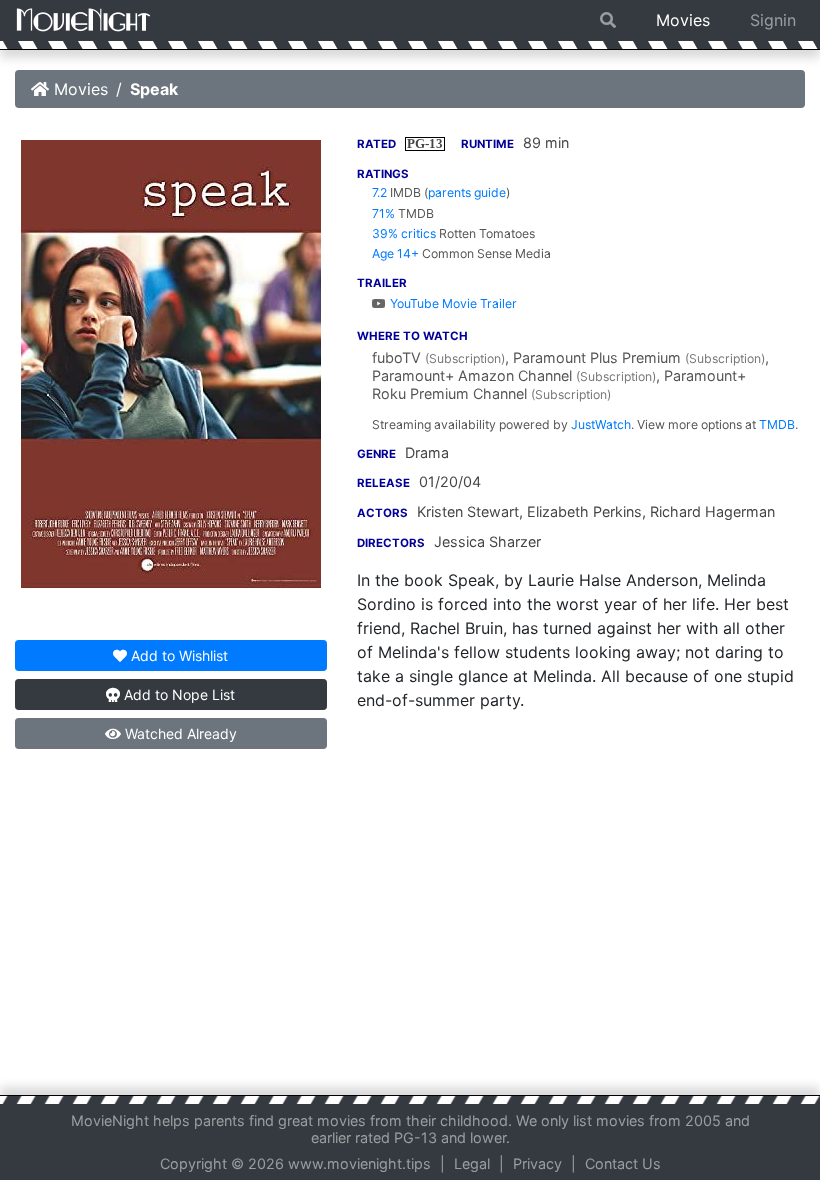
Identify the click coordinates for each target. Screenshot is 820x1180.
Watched (179, 733)
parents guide (467, 192)
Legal (472, 1163)
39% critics (404, 233)
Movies (683, 20)
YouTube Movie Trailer (452, 303)
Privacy (537, 1163)
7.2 (379, 192)
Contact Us (623, 1163)
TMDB (777, 424)
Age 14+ (395, 253)
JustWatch (601, 424)
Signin (773, 20)
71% (383, 213)
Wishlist (179, 655)
